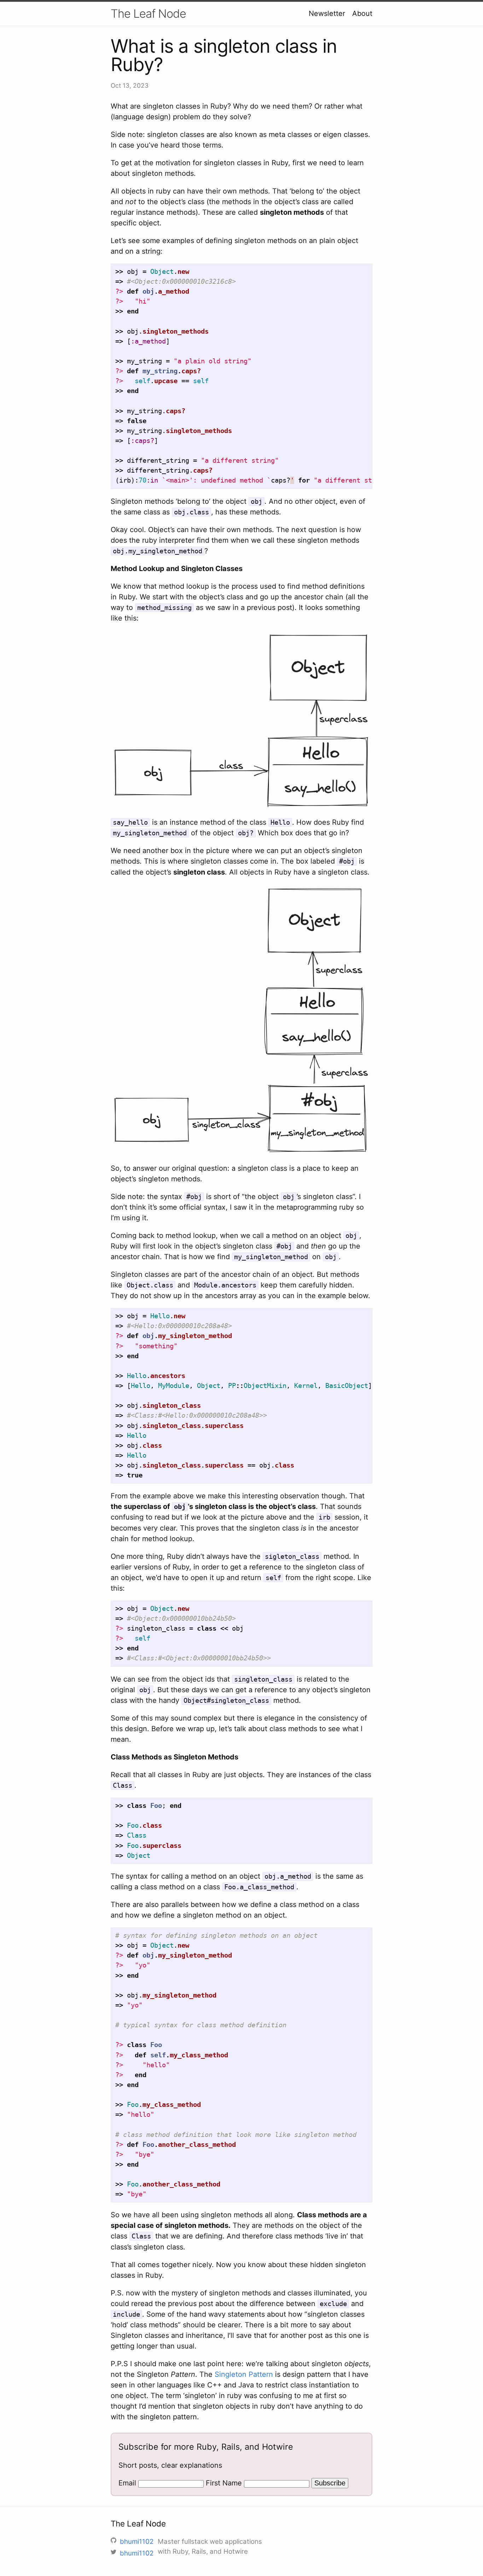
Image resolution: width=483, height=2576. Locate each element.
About (362, 13)
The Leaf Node (148, 14)
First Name (224, 2483)
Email (127, 2483)
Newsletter (327, 13)
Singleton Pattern (244, 2374)
